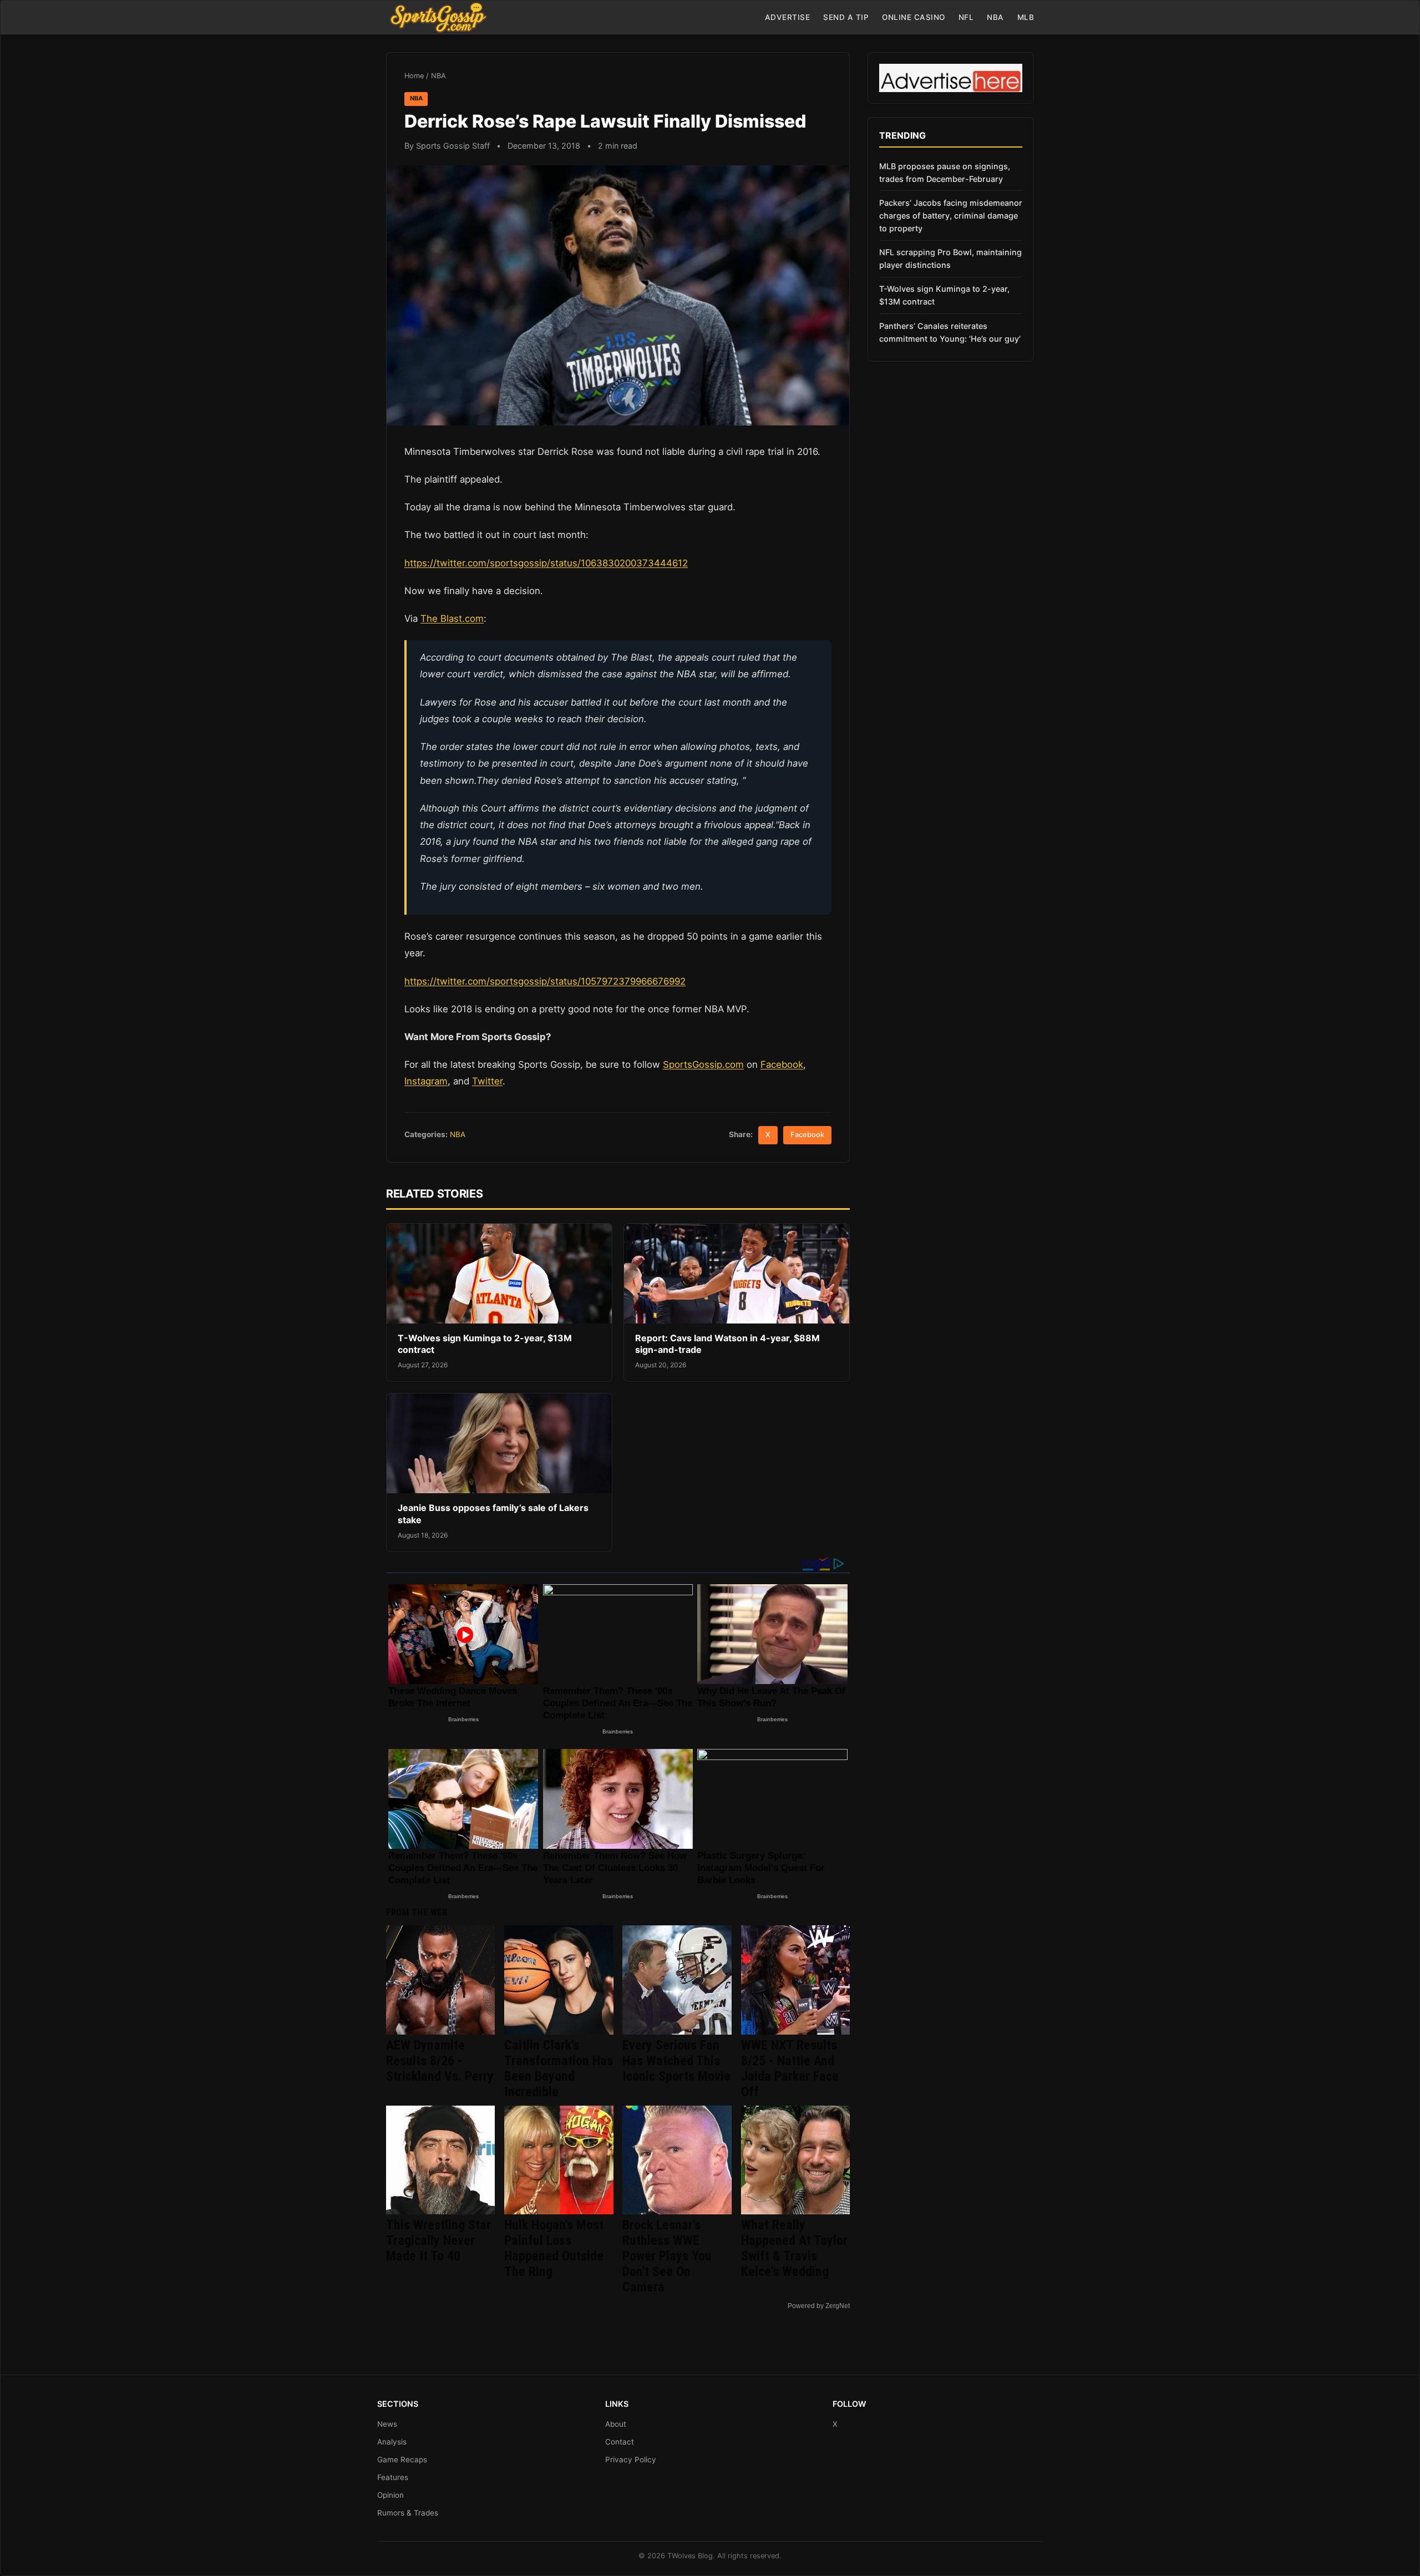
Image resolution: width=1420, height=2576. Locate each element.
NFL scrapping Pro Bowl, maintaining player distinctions (950, 258)
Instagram (426, 1081)
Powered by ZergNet (819, 2306)
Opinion (390, 2495)
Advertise (788, 17)
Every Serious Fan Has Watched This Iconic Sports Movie (676, 2061)
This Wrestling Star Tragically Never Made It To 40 (438, 2240)
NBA (995, 17)
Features (393, 2477)
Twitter (487, 1081)
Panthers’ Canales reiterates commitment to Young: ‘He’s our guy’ (950, 332)
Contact (620, 2442)
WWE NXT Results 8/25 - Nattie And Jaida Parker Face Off (790, 2068)
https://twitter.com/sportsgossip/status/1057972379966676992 (545, 981)
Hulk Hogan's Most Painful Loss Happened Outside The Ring (554, 2248)
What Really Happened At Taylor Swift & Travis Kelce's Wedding (794, 2248)
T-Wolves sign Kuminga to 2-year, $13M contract (944, 295)
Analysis (392, 2442)
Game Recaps (402, 2460)
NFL (966, 17)
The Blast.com (452, 618)
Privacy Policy (631, 2460)
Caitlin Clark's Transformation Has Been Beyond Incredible (559, 2068)
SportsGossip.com (703, 1064)
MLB (1026, 17)
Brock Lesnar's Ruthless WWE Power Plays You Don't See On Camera (667, 2256)
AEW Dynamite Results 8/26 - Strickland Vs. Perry (440, 2061)
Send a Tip (846, 17)
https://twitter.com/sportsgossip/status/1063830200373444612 (546, 563)
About (616, 2424)
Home (414, 76)
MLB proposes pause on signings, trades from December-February (945, 173)
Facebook (782, 1064)
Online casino (914, 17)
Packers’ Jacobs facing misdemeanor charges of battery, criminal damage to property (951, 215)
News (387, 2424)
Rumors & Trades (408, 2513)
